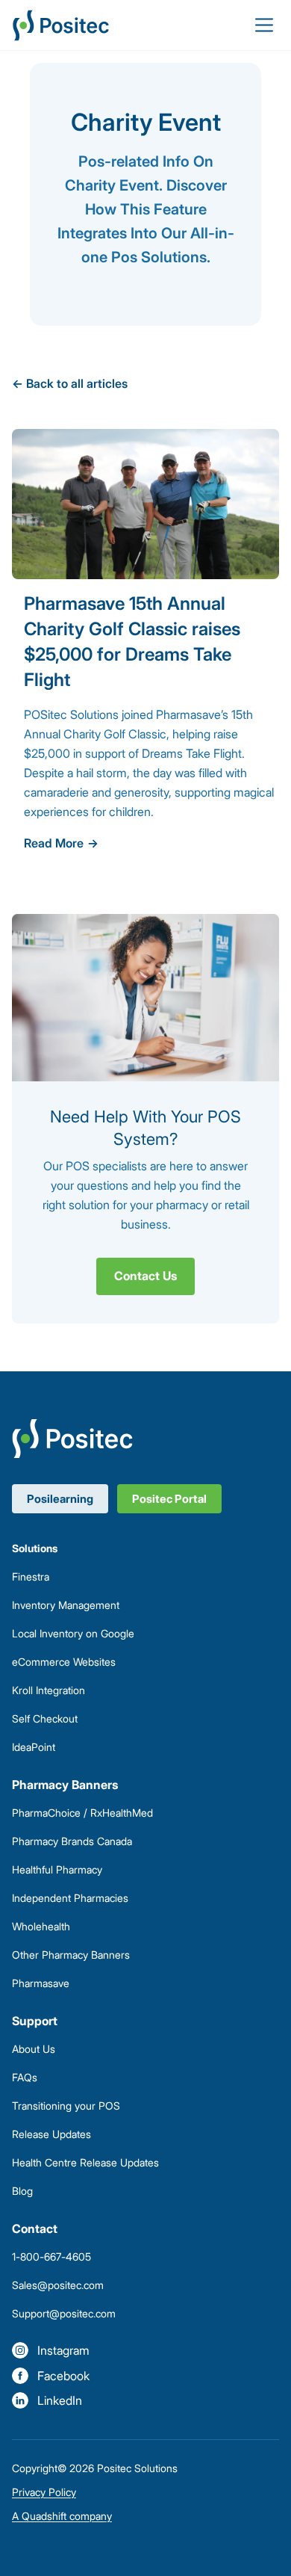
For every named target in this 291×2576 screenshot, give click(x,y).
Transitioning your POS (66, 2106)
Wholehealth (41, 1926)
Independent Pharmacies (70, 1898)
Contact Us (145, 1276)
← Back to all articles (70, 383)
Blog (22, 2191)
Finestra (31, 1576)
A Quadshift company (62, 2516)
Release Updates (51, 2134)
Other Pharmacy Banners (71, 1955)
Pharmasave (41, 1983)
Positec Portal (169, 1499)
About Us (34, 2049)
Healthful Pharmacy (57, 1869)
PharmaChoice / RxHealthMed (82, 1813)
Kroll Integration (48, 1690)
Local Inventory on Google (73, 1633)
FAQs (25, 2077)
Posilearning (60, 1499)
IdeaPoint (34, 1747)
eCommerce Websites (64, 1662)
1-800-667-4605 (51, 2257)
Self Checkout (45, 1718)
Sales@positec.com (58, 2285)
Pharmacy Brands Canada (72, 1841)
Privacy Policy (44, 2492)
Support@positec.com (64, 2313)
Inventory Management (66, 1605)
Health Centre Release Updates (85, 2162)
